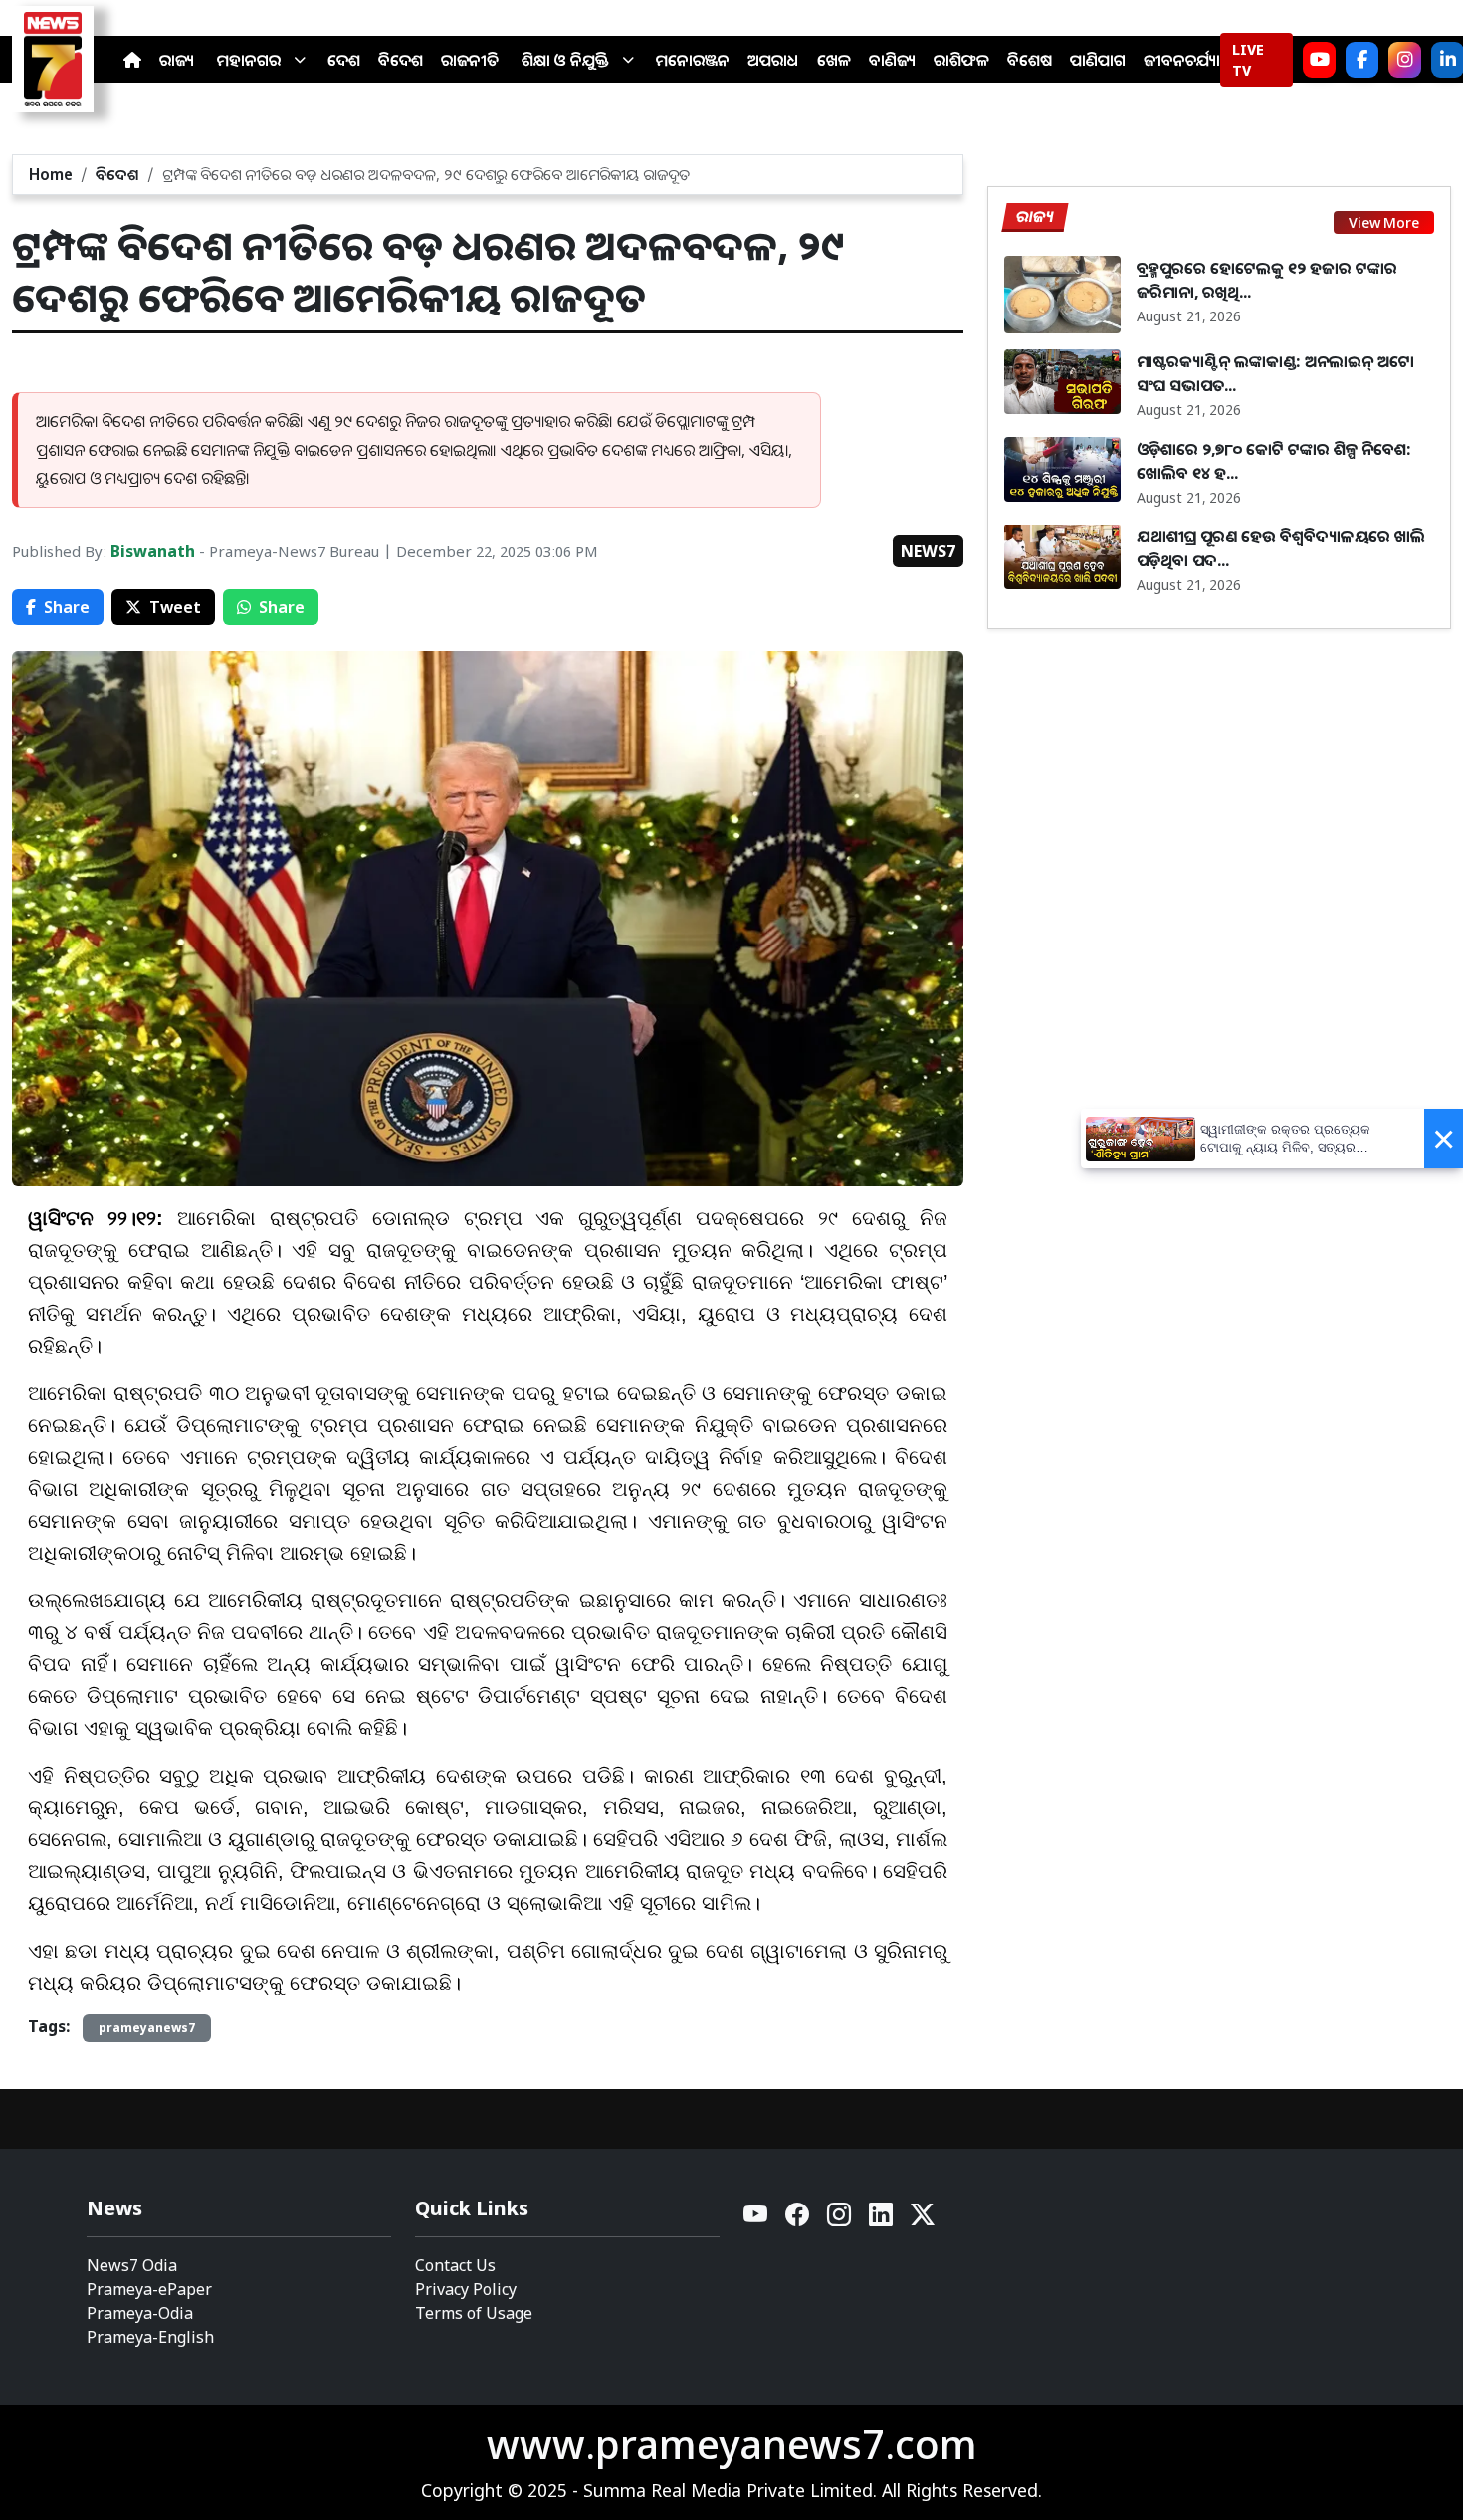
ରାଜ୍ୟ (177, 60)
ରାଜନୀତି (470, 60)
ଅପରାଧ (773, 60)
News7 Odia (132, 2265)
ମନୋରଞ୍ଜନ (693, 60)
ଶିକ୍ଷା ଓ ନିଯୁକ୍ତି (565, 60)
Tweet (175, 607)
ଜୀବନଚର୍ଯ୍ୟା (1182, 60)
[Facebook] (1362, 60)
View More (1384, 222)
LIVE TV (1248, 60)
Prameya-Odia (140, 2313)
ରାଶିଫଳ (961, 60)
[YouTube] (756, 2220)
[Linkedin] (882, 2220)
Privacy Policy (466, 2289)
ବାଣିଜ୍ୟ (892, 60)
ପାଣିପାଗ (1098, 60)
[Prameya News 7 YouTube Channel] (1319, 60)
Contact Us (455, 2265)
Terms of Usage (474, 2313)
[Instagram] (1405, 60)
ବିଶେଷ (1030, 60)
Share (67, 607)
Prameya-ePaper (149, 2289)
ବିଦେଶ (401, 60)
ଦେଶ (344, 60)
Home (51, 174)
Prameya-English (150, 2337)
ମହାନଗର (249, 60)
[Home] (132, 60)
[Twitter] (923, 2220)
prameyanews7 (147, 2028)
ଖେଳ (834, 60)
